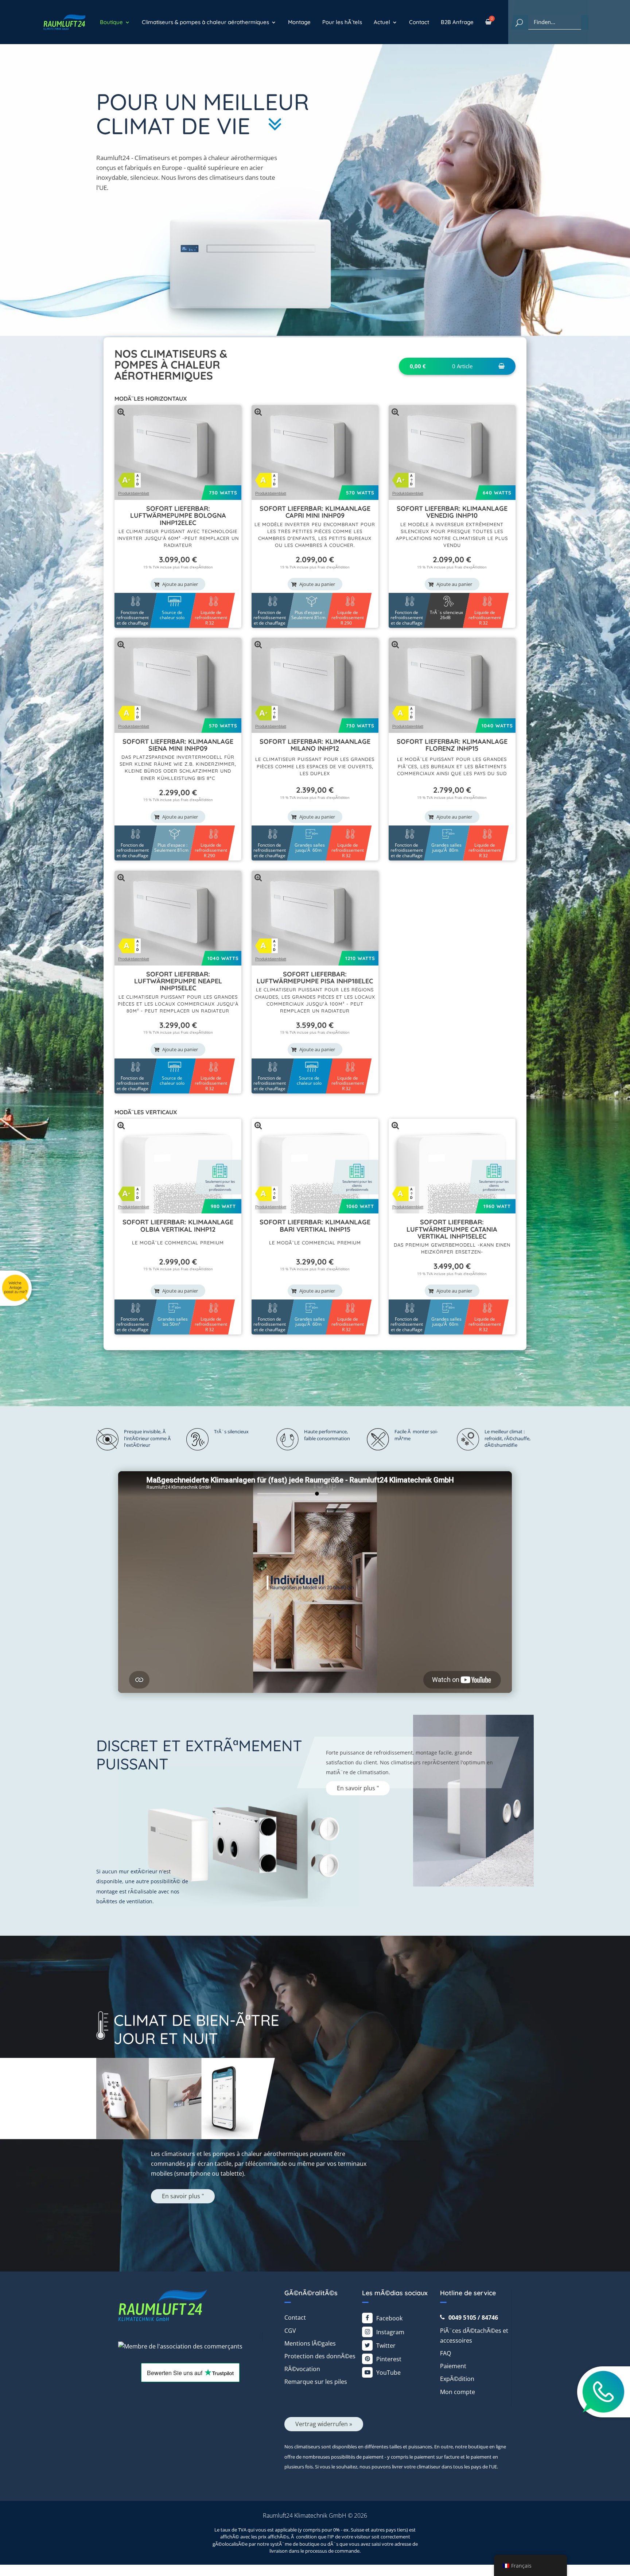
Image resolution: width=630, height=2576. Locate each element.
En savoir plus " (358, 1788)
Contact (419, 22)
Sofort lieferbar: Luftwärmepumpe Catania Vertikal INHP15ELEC (452, 1229)
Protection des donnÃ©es (320, 2356)
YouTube (388, 2373)
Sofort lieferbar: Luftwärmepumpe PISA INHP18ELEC (315, 978)
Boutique (111, 22)
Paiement (453, 2366)
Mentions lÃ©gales (310, 2343)
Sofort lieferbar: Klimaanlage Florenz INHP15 (452, 745)
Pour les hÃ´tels (342, 22)
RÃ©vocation (302, 2369)
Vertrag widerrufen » (324, 2424)
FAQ (446, 2353)
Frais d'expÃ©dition (197, 567)
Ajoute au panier (180, 584)
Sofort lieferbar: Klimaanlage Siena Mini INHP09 (178, 745)
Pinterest (389, 2359)
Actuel (382, 22)
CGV (290, 2331)
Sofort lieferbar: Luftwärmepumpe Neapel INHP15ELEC (178, 981)
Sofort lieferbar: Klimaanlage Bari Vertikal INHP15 (315, 1225)
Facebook (389, 2318)
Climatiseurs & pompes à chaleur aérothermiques (205, 22)
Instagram (390, 2332)
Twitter (386, 2346)
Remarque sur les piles (316, 2382)
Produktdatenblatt (134, 493)
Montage (299, 22)
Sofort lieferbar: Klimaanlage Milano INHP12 (315, 745)
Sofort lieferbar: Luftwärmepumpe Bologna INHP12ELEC (178, 516)
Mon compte (458, 2392)
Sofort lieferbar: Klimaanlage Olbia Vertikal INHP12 (178, 1225)
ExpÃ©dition (457, 2379)
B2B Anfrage (457, 22)
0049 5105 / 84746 (473, 2317)
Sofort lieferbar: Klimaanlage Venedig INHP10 (452, 512)
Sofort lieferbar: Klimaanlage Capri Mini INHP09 (315, 512)
